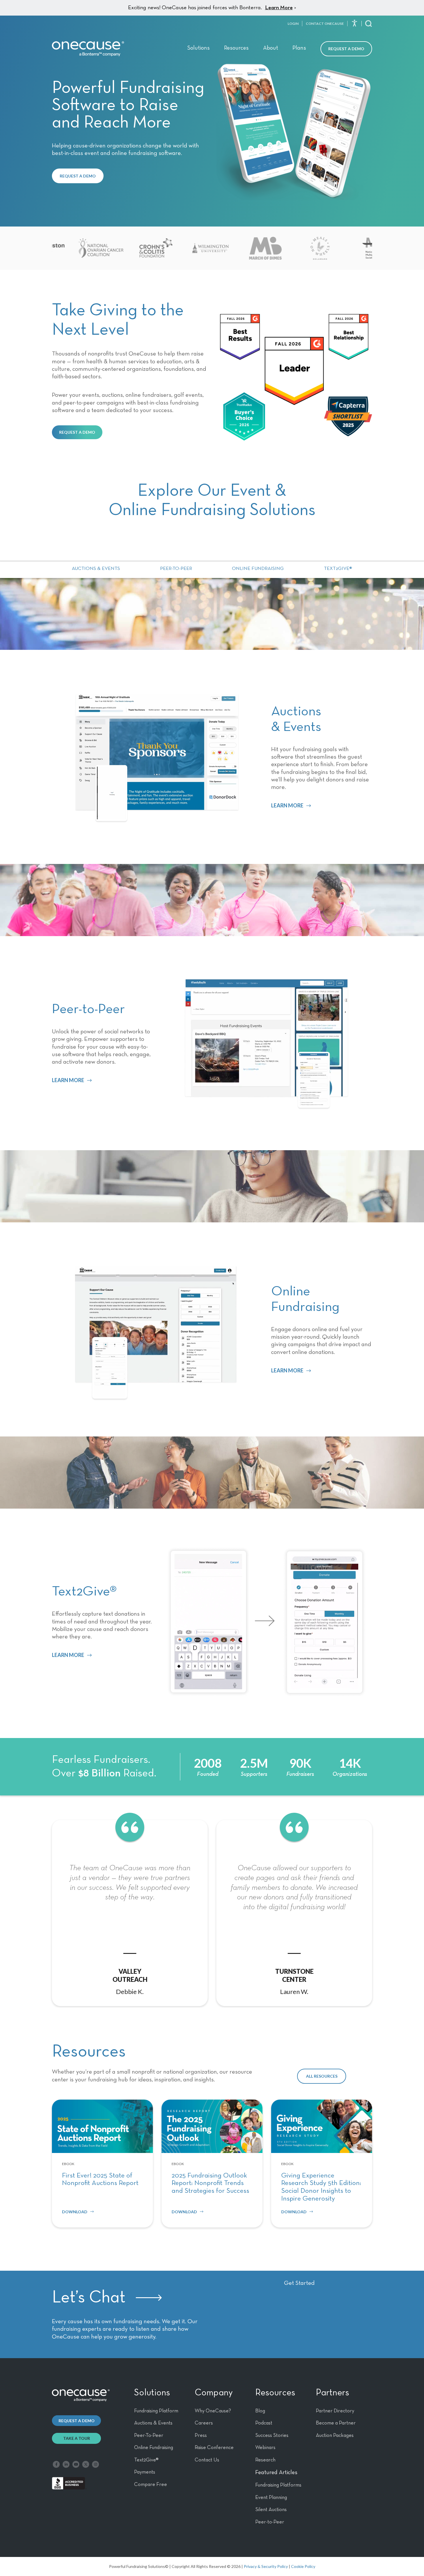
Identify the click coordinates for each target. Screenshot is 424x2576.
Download (75, 2212)
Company (214, 2393)
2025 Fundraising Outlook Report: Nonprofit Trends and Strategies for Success (210, 2183)
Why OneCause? (213, 2411)
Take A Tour (77, 2438)
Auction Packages (335, 2435)
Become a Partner (336, 2423)
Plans (299, 48)
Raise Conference (214, 2448)
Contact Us (207, 2460)
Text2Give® (338, 569)
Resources (236, 48)
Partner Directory (335, 2411)
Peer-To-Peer (149, 2435)
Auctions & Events (96, 569)
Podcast (264, 2423)
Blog (260, 2411)
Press (201, 2435)
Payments (145, 2472)
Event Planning (271, 2498)
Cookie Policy (303, 2566)
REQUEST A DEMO (78, 176)
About (271, 48)
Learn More (279, 8)
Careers (204, 2423)
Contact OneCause (325, 24)
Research (265, 2460)
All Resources (322, 2076)
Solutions (198, 48)
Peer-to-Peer (176, 569)
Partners (332, 2393)
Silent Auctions (271, 2510)
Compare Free (151, 2485)
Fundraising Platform (156, 2411)
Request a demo (77, 2421)
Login (293, 24)
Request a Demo (346, 49)
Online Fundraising (258, 569)
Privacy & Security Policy (266, 2566)
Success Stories (272, 2435)
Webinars (265, 2448)
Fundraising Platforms (278, 2485)
